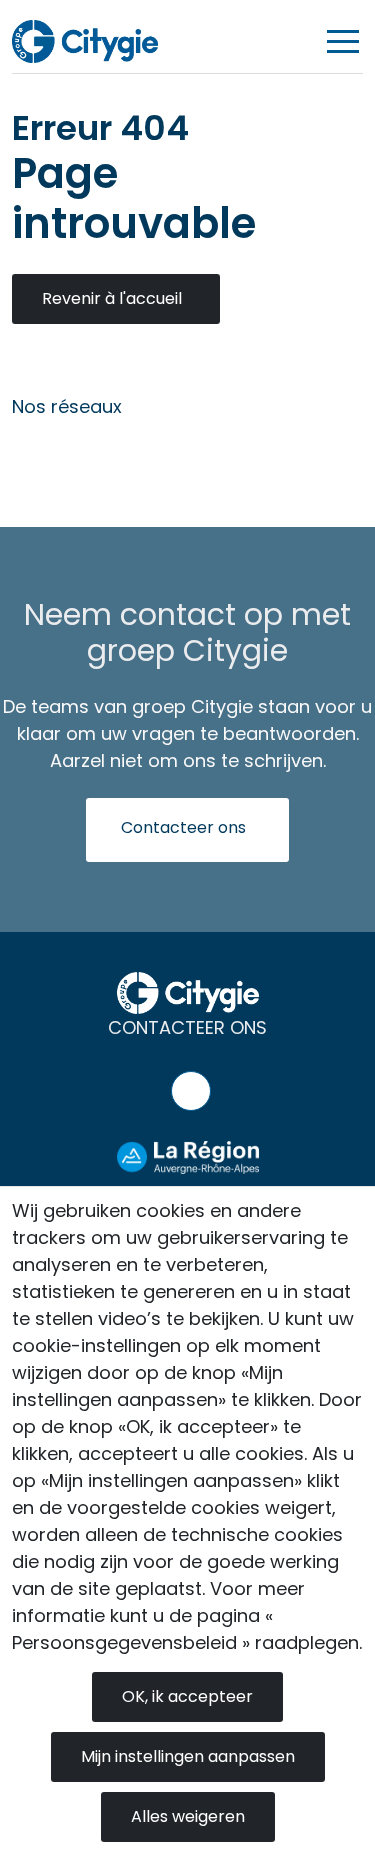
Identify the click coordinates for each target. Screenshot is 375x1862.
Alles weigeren (188, 1816)
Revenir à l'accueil (112, 298)
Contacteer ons (183, 827)
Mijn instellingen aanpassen (188, 1756)
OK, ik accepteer (187, 1696)
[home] (85, 40)
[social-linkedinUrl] (38, 453)
